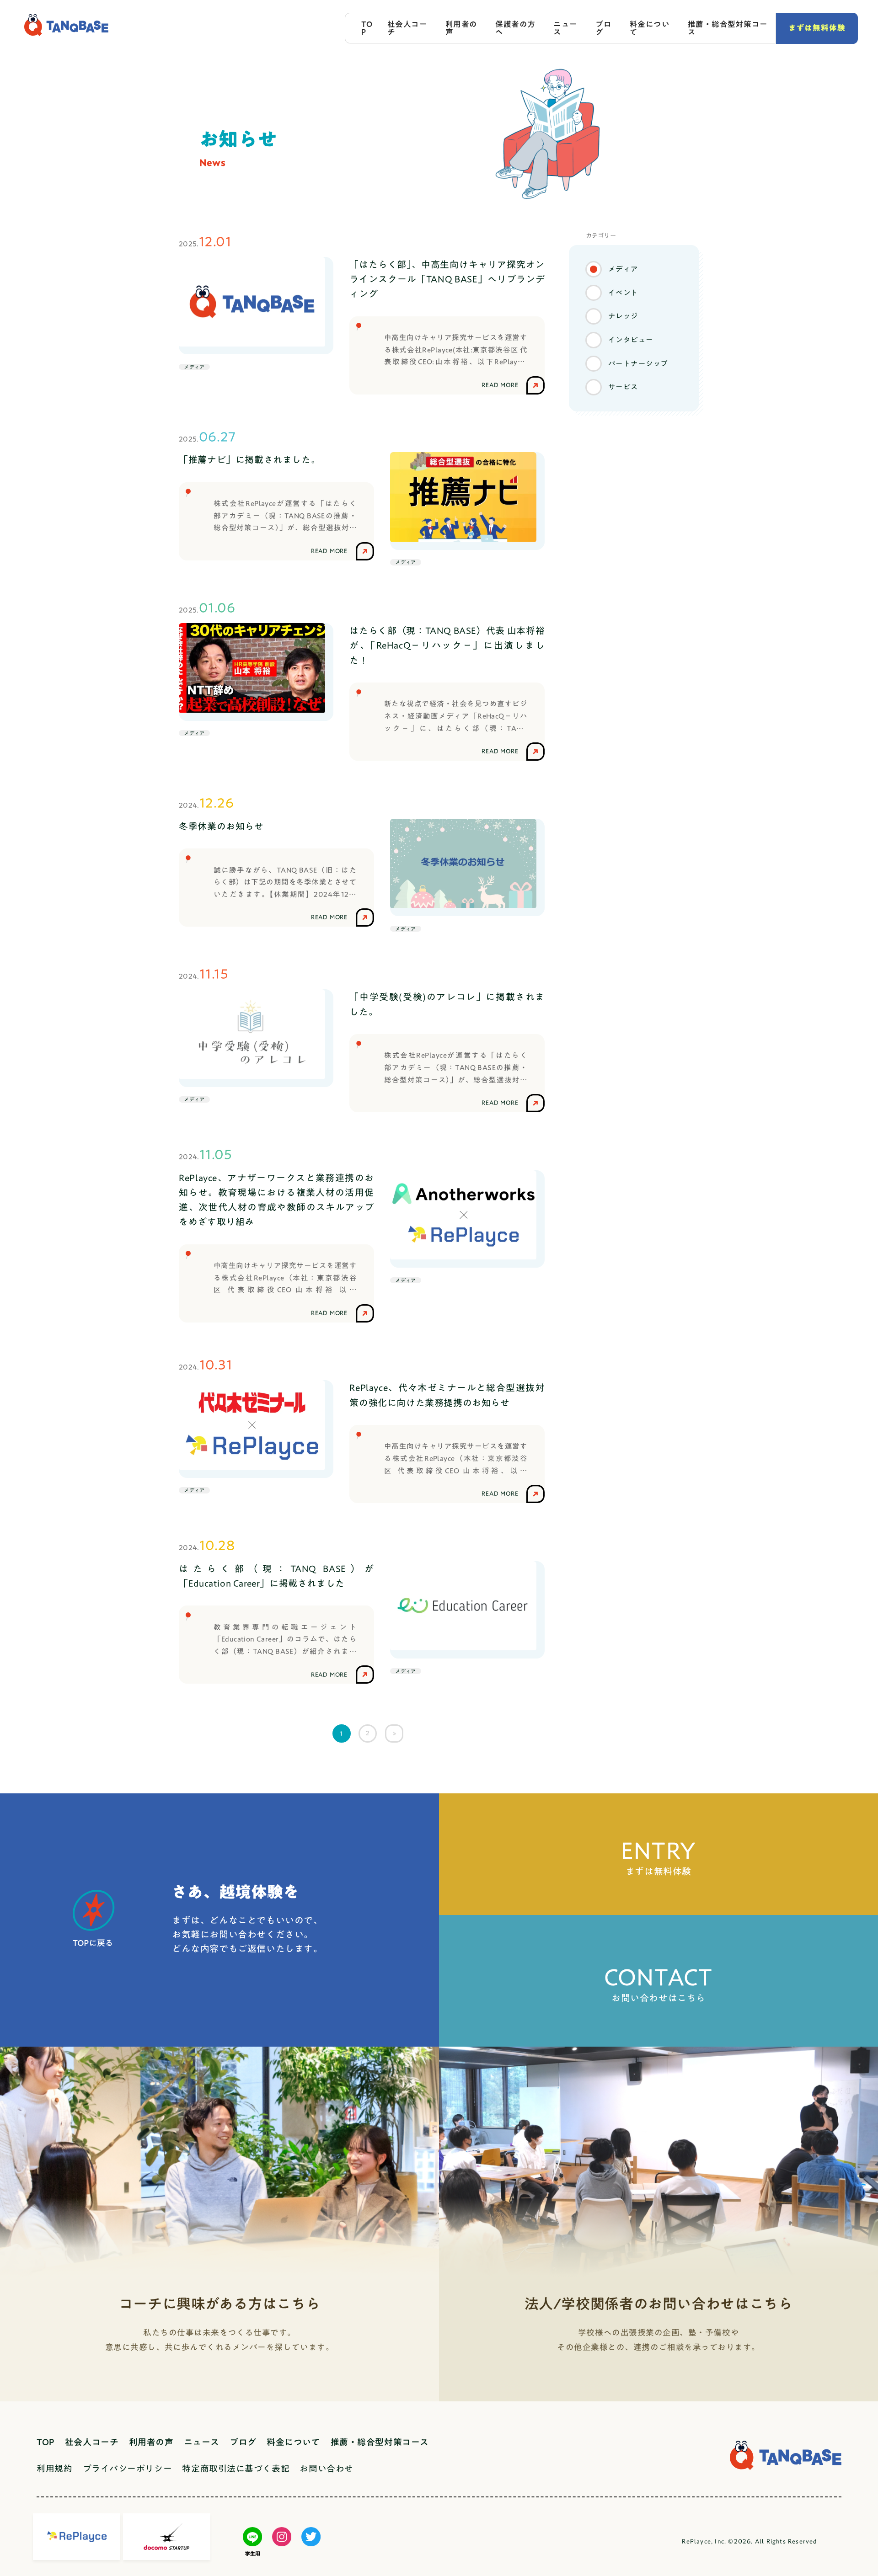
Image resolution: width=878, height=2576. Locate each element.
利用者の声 (461, 28)
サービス (623, 387)
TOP (367, 28)
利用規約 (54, 2468)
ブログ (603, 28)
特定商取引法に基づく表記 (236, 2468)
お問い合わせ (326, 2468)
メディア (623, 269)
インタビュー (631, 339)
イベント (623, 292)
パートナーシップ (638, 363)
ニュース (565, 28)
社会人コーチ (407, 28)
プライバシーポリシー (128, 2468)
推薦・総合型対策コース (728, 28)
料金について (650, 28)
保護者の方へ (515, 28)
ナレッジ (623, 316)
